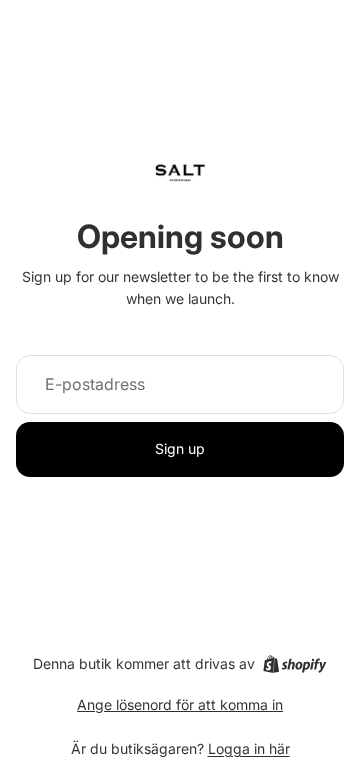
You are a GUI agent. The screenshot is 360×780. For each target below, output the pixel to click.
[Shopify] (294, 664)
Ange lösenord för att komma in (180, 704)
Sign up (180, 448)
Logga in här (249, 748)
